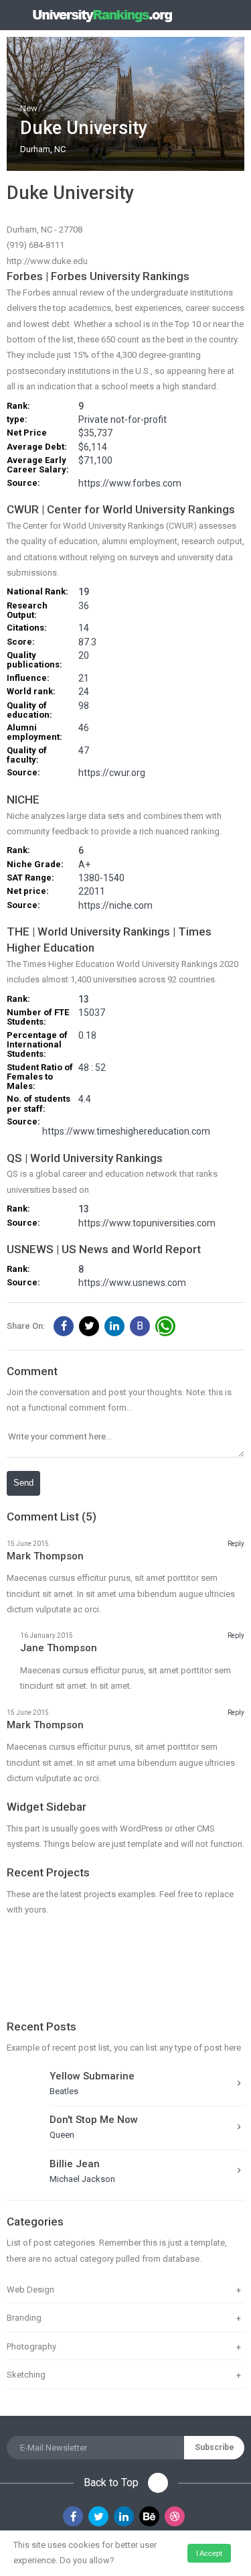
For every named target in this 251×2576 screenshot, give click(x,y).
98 (84, 706)
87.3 (87, 642)
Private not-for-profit (122, 420)
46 (84, 728)
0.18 (87, 1036)
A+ (84, 865)
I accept (209, 2553)
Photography (31, 2346)
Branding (24, 2318)
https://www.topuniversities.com (147, 1223)
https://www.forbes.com (130, 484)
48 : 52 (92, 1068)
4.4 (85, 1099)
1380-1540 (101, 878)
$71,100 (95, 461)
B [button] (140, 1326)
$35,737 (95, 433)
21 (84, 679)
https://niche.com (115, 906)
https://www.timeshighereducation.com (126, 1131)
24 (84, 692)
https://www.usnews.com (132, 1283)
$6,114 (93, 447)
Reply (236, 1544)
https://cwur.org (112, 773)
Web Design (30, 2290)
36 (84, 606)
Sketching (26, 2375)
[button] (64, 1326)
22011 (92, 892)
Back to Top (112, 2483)
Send (23, 1483)
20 (84, 656)
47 (84, 751)
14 (84, 628)
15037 (92, 1013)
